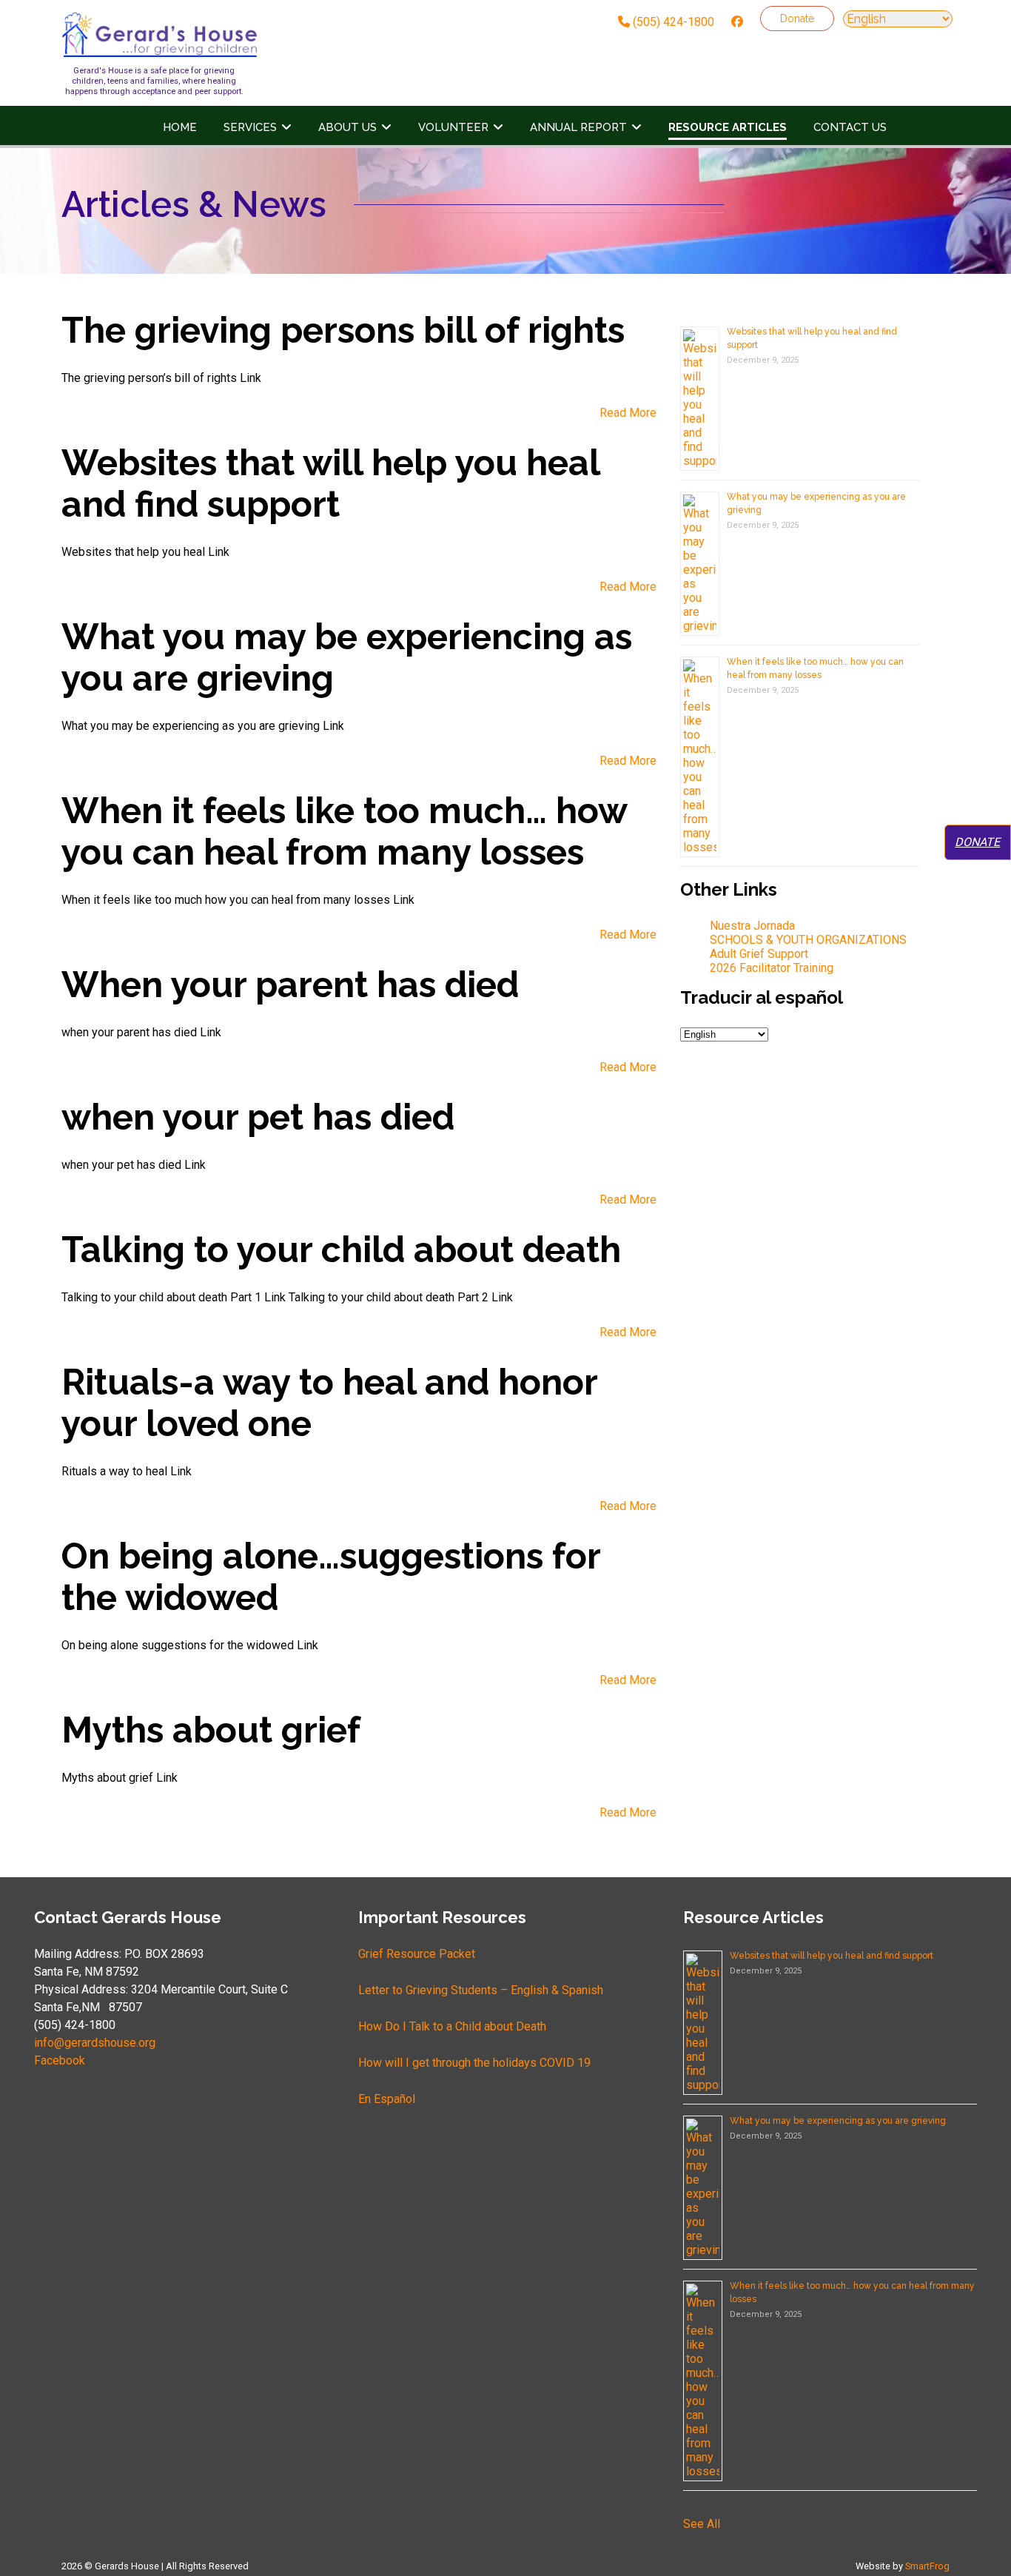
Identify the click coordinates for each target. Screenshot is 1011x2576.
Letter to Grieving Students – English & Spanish (481, 1990)
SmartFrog (927, 2566)
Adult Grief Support (759, 954)
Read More (628, 413)
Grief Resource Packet (417, 1954)
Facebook (60, 2060)
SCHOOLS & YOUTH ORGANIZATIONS (808, 940)
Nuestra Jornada (752, 926)
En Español (387, 2099)
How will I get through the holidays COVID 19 (474, 2063)
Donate (797, 19)
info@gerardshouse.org (95, 2043)
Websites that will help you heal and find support (832, 1956)
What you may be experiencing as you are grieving (838, 2121)
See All (702, 2524)
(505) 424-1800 (672, 22)
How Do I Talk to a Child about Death (452, 2026)
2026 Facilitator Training (772, 968)
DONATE (977, 842)
